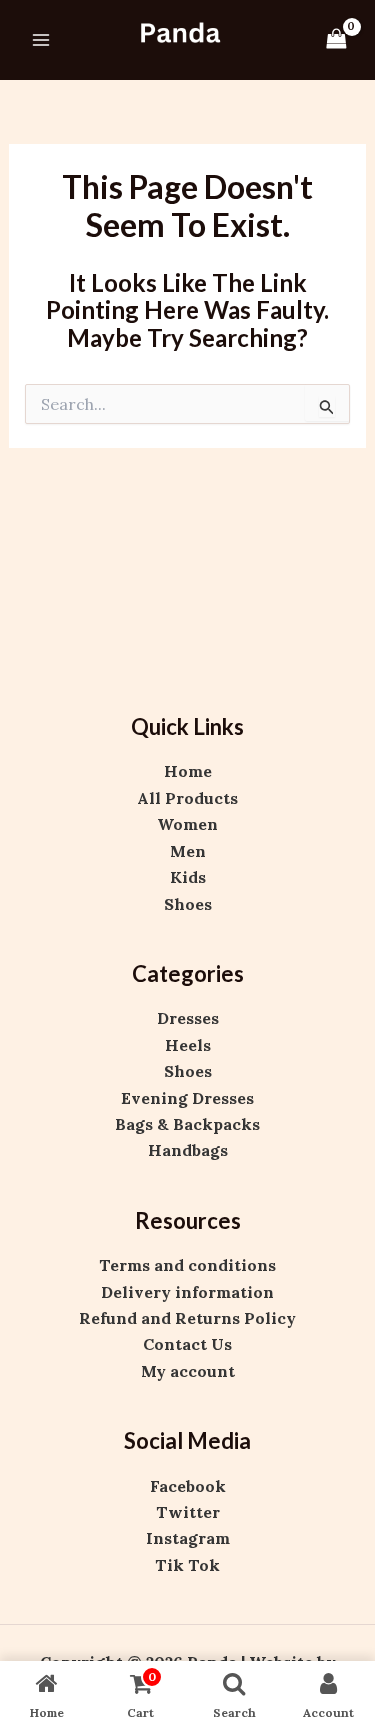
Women (187, 824)
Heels (188, 1045)
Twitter (188, 1512)
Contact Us (187, 1344)
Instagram (188, 1538)
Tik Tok (187, 1565)
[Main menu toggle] (41, 40)
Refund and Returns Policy (187, 1318)
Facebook (188, 1486)
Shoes (188, 904)
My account (188, 1371)
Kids (188, 877)
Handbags (188, 1150)
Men (188, 851)
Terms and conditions (187, 1265)
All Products (187, 798)
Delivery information (187, 1292)
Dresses (188, 1018)
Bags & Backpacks (187, 1124)
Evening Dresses (187, 1098)
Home (188, 771)
